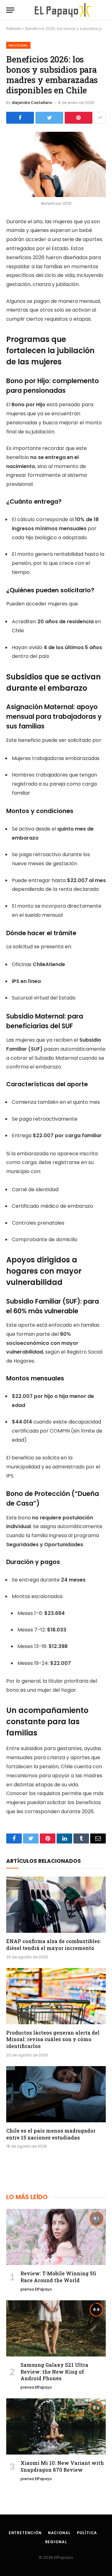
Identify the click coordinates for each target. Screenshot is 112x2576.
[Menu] (10, 10)
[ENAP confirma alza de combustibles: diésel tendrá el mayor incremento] (56, 1905)
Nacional (18, 45)
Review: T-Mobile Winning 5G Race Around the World (58, 2277)
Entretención (25, 2533)
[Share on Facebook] (20, 118)
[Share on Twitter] (49, 118)
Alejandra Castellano (32, 103)
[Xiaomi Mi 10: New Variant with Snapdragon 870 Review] (56, 2426)
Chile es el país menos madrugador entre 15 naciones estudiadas (51, 2134)
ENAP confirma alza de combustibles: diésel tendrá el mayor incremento (54, 1944)
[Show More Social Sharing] (100, 118)
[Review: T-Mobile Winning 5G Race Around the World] (56, 2237)
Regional (56, 2542)
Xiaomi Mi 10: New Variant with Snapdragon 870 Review (62, 2466)
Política (87, 2533)
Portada (14, 29)
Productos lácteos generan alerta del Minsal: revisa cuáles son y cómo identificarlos (53, 2039)
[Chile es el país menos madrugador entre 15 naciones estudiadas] (56, 2094)
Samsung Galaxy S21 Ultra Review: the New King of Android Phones (54, 2372)
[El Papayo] (62, 10)
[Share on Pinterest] (79, 118)
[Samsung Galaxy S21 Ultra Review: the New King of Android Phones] (56, 2328)
